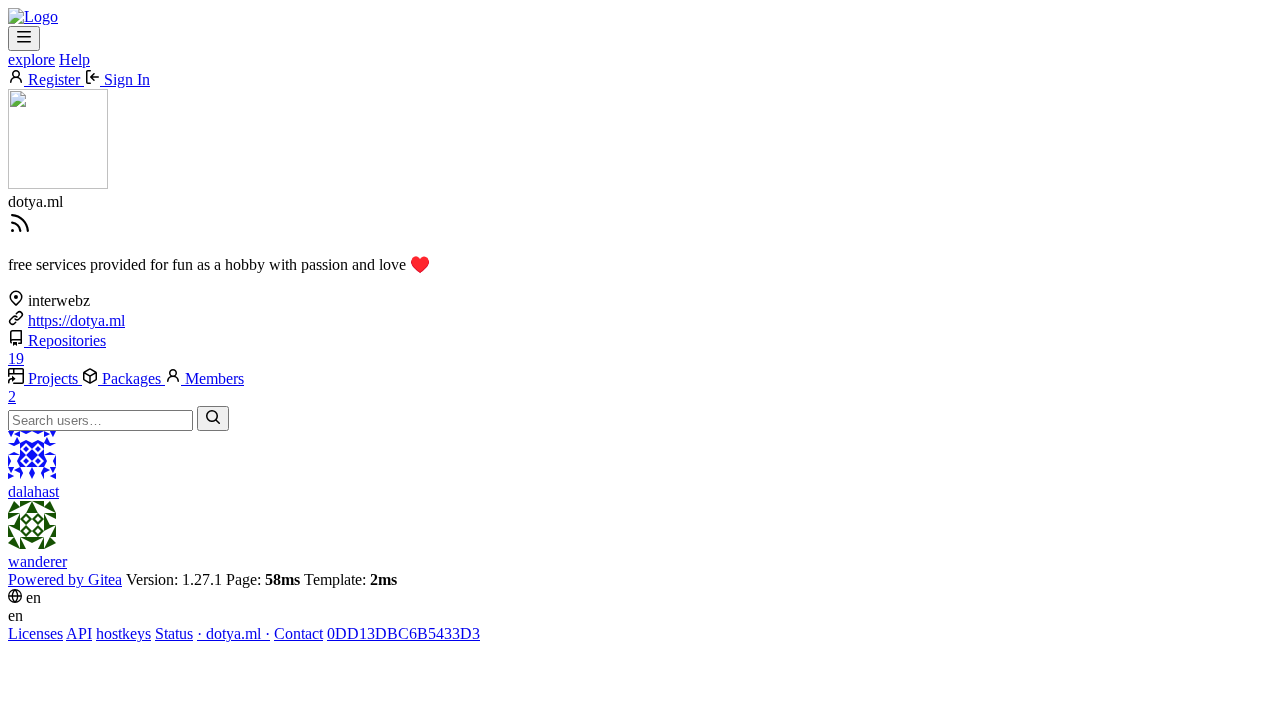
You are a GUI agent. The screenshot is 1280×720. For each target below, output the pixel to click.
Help (74, 59)
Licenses (35, 633)
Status (174, 633)
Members (126, 387)
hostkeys (123, 633)
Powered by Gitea (65, 579)
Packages (131, 378)
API (79, 633)
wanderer (37, 561)
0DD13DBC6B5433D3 (403, 633)
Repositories (57, 349)
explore (31, 59)
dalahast (33, 491)
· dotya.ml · (233, 633)
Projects (53, 378)
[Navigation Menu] (24, 38)
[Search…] (213, 418)
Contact (298, 633)
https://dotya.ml (76, 320)
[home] (33, 16)
